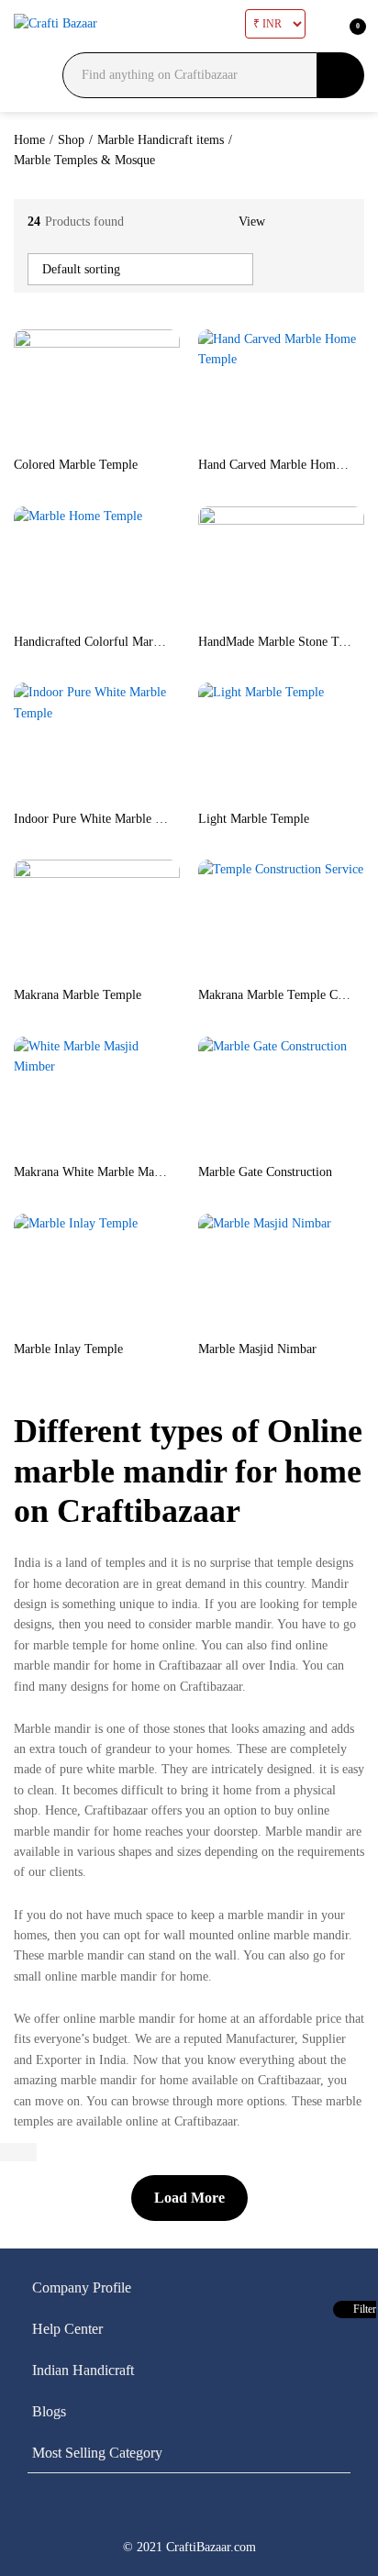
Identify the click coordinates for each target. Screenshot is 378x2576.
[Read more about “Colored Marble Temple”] (52, 435)
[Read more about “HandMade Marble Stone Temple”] (237, 612)
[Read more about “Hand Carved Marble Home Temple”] (237, 435)
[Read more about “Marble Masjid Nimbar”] (237, 1319)
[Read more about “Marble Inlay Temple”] (52, 1319)
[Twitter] (140, 2515)
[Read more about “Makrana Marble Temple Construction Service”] (237, 965)
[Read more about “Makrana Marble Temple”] (52, 965)
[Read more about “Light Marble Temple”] (237, 789)
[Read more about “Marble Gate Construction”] (237, 1142)
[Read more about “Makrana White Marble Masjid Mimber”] (52, 1142)
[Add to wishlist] (137, 435)
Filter (363, 2309)
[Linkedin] (188, 2515)
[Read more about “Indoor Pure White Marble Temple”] (52, 789)
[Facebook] (93, 2515)
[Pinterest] (236, 2515)
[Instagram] (283, 2515)
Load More (189, 2198)
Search (341, 75)
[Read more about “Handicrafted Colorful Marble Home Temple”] (52, 612)
